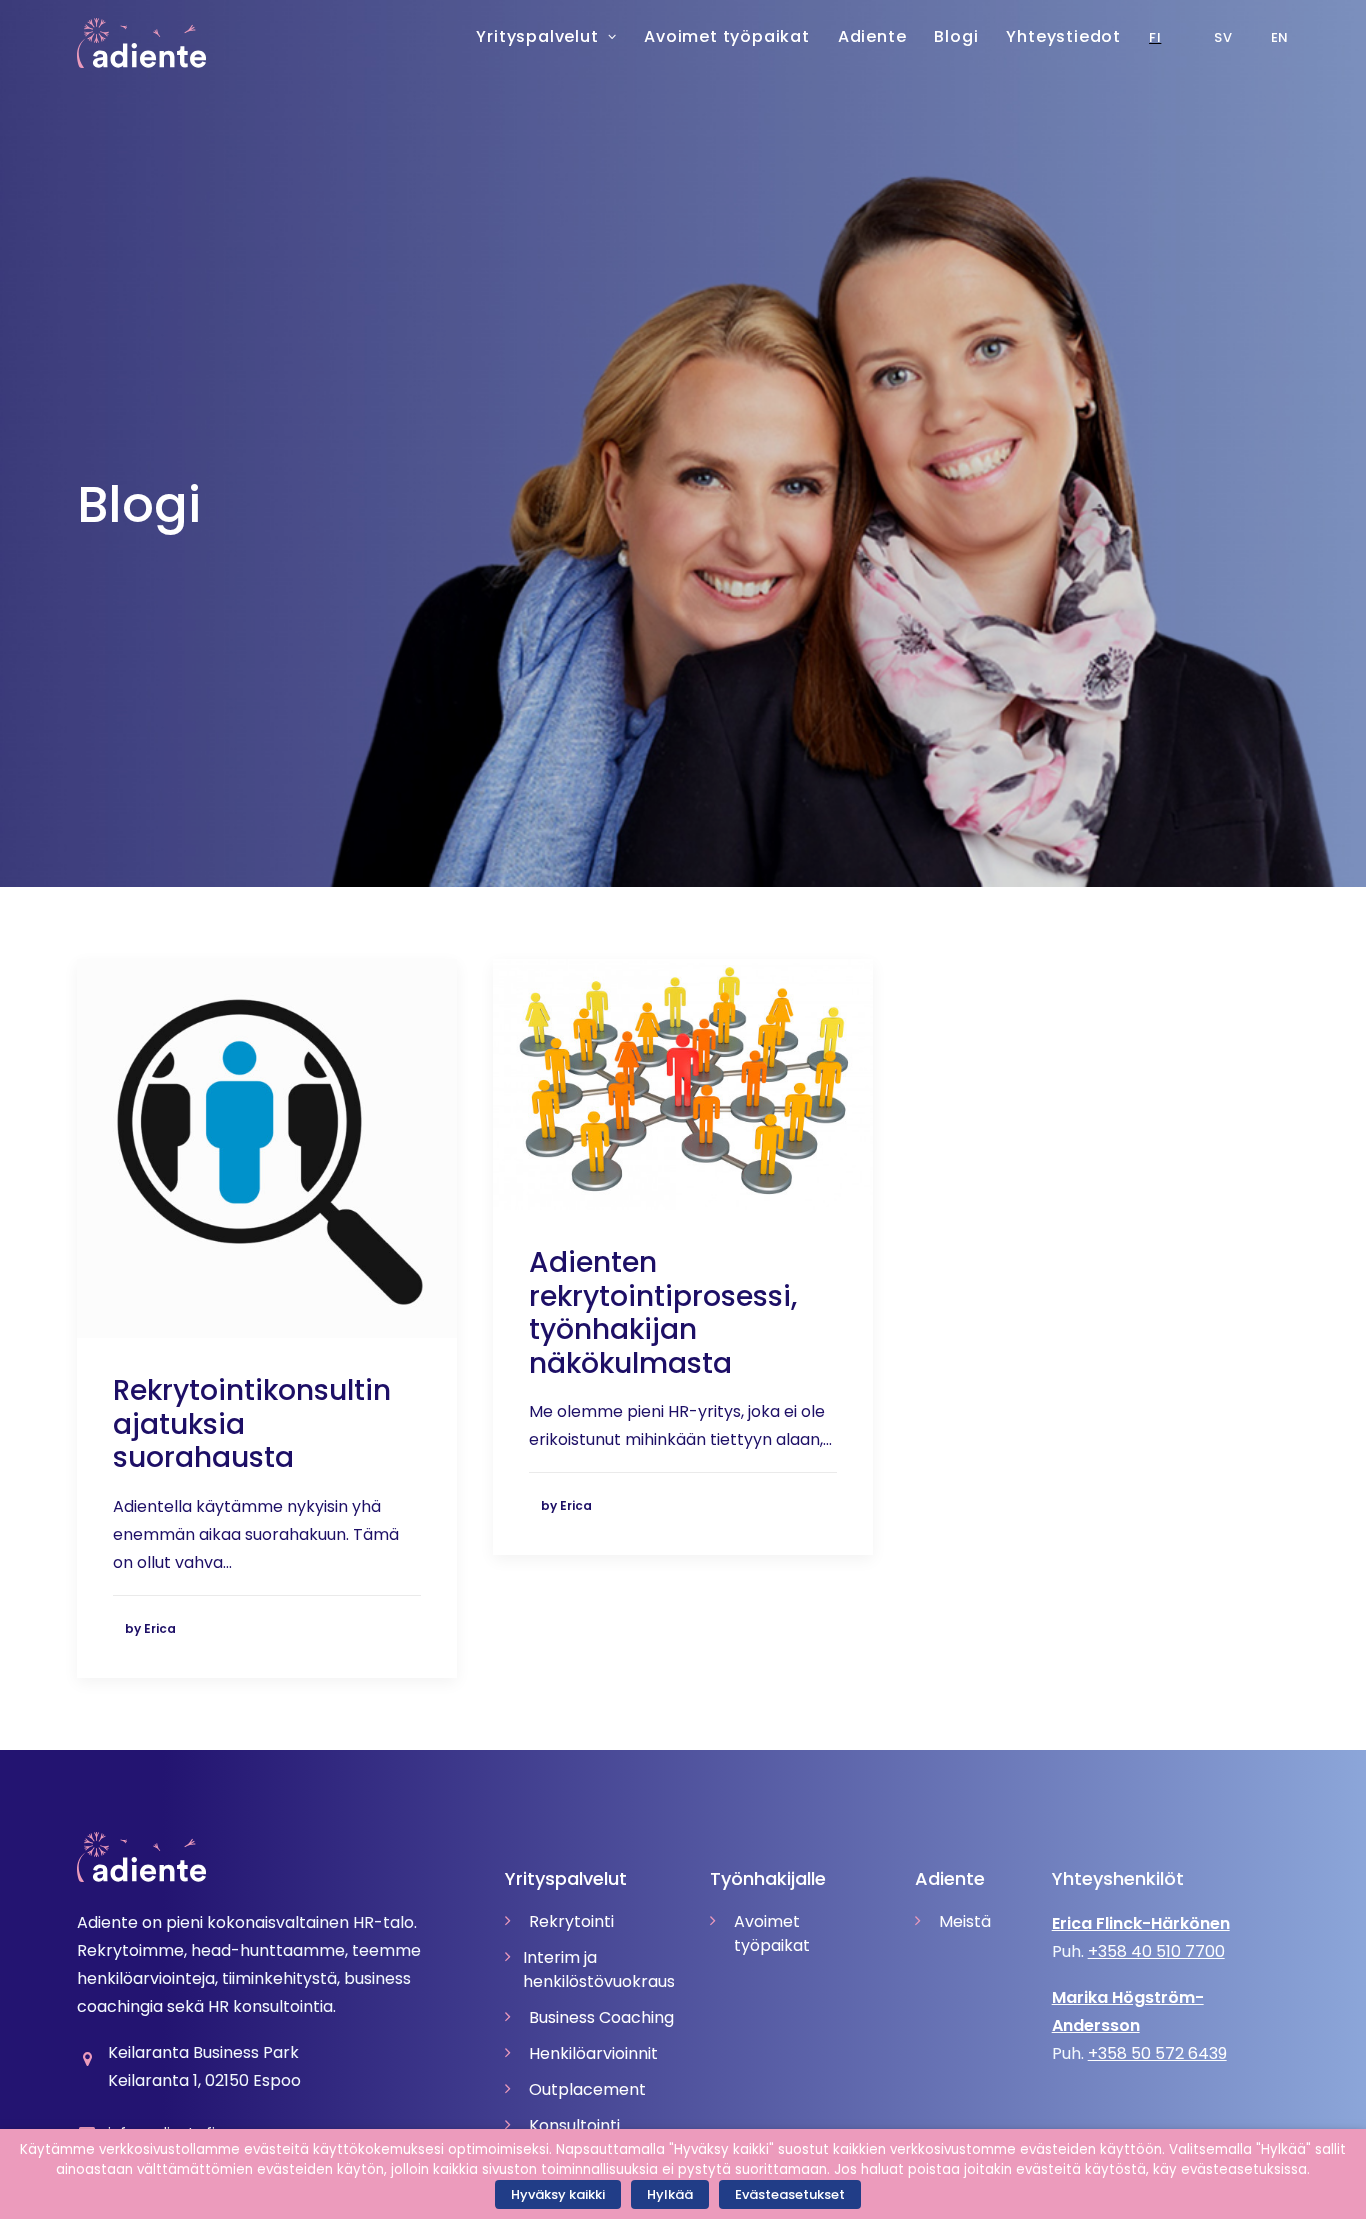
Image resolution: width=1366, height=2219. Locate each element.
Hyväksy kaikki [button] (558, 2194)
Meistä (965, 1921)
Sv (1223, 37)
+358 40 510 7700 (1156, 1951)
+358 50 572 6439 (1157, 2053)
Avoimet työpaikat (772, 1933)
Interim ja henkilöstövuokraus (598, 1969)
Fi (1155, 37)
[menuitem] (1228, 37)
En (1280, 37)
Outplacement (587, 2089)
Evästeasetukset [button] (790, 2194)
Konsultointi (574, 2125)
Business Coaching (601, 2017)
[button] (267, 1148)
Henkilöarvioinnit (593, 2053)
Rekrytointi (571, 1921)
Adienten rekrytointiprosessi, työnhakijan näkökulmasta (663, 1313)
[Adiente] (142, 43)
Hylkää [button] (670, 2194)
